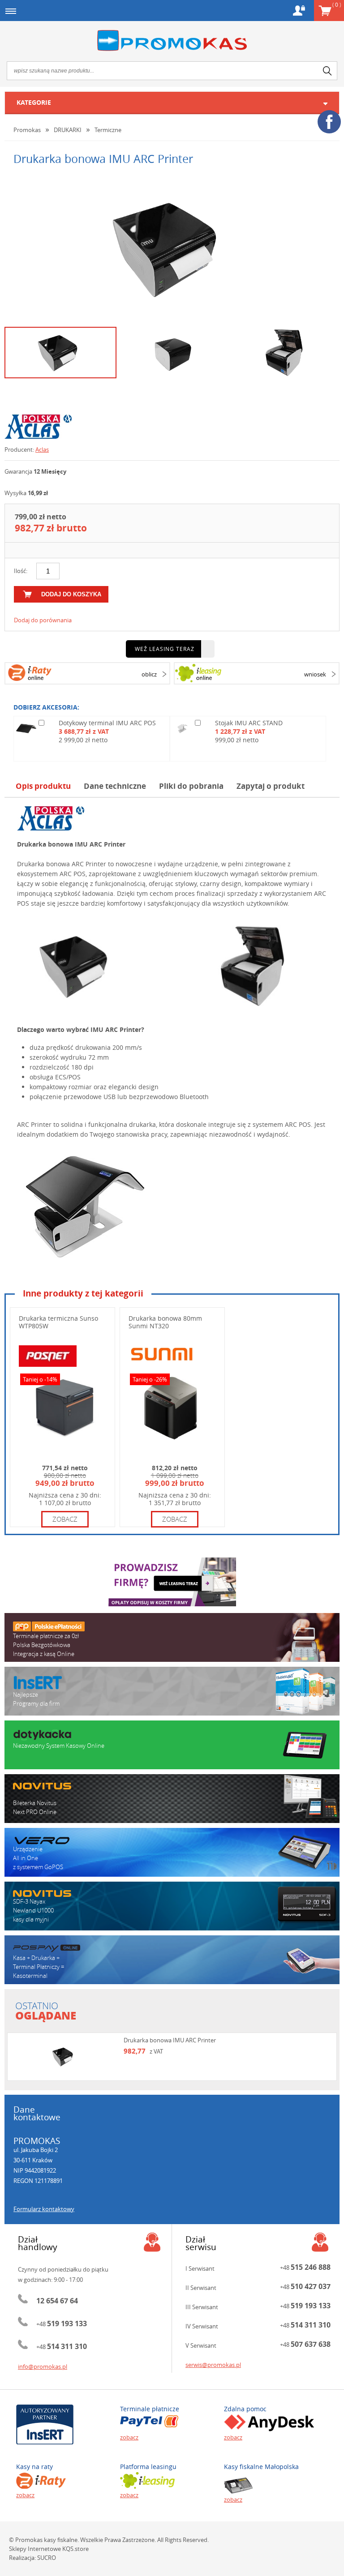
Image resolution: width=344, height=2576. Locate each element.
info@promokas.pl (43, 2366)
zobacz (65, 1519)
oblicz (149, 674)
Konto (299, 11)
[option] (172, 248)
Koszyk (337, 4)
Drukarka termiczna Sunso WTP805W (58, 1322)
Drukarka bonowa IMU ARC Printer (170, 2040)
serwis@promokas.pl (213, 2365)
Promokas (172, 41)
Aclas (42, 449)
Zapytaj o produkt (271, 786)
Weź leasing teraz (165, 649)
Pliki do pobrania (191, 786)
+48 (62, 2324)
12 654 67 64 (57, 2301)
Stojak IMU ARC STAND (249, 723)
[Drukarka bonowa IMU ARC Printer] (172, 248)
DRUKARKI (68, 130)
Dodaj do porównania (43, 620)
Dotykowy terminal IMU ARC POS (107, 723)
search (327, 71)
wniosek (315, 674)
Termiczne (108, 130)
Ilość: (21, 571)
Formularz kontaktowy (44, 2209)
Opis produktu (43, 786)
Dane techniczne (115, 786)
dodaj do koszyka (71, 594)
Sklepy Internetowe (35, 2549)
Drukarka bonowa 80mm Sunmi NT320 (165, 1322)
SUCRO (47, 2558)
